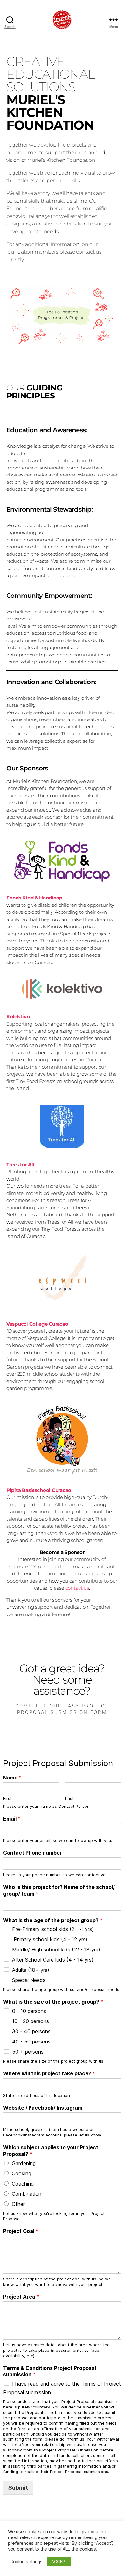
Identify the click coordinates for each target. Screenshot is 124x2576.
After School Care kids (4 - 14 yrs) (53, 1960)
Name (12, 1778)
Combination (27, 2194)
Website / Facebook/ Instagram (43, 2108)
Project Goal (21, 2231)
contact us (77, 1588)
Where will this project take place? (49, 2073)
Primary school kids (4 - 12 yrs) (50, 1939)
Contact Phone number (33, 1853)
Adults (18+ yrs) (31, 1970)
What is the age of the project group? (53, 1920)
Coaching (23, 2184)
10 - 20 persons (31, 2021)
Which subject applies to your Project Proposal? (51, 2151)
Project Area (21, 2297)
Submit (18, 2488)
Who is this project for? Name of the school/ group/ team (59, 1890)
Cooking (21, 2173)
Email (12, 1819)
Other (18, 2204)
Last (69, 1798)
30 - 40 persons (31, 2031)
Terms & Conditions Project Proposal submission (50, 2371)
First (7, 1798)
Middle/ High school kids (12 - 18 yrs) (56, 1950)
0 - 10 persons (29, 2011)
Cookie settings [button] (26, 2562)
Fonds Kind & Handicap (34, 898)
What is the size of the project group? (53, 2002)
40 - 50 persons (31, 2042)
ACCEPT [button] (59, 2561)
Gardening (24, 2163)
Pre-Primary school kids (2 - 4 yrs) (53, 1929)
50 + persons (28, 2052)
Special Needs (29, 1980)
